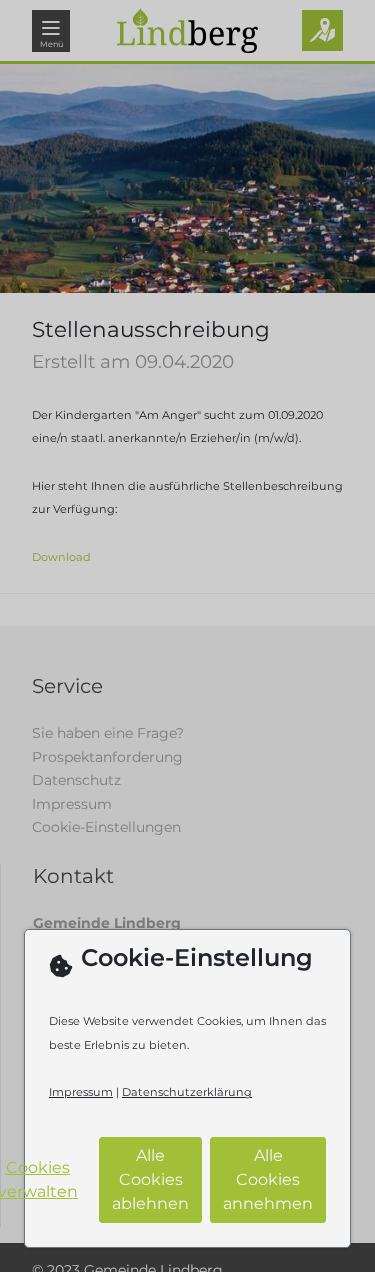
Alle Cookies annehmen (268, 1179)
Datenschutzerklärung (187, 1092)
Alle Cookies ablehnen (150, 1179)
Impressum (81, 1092)
